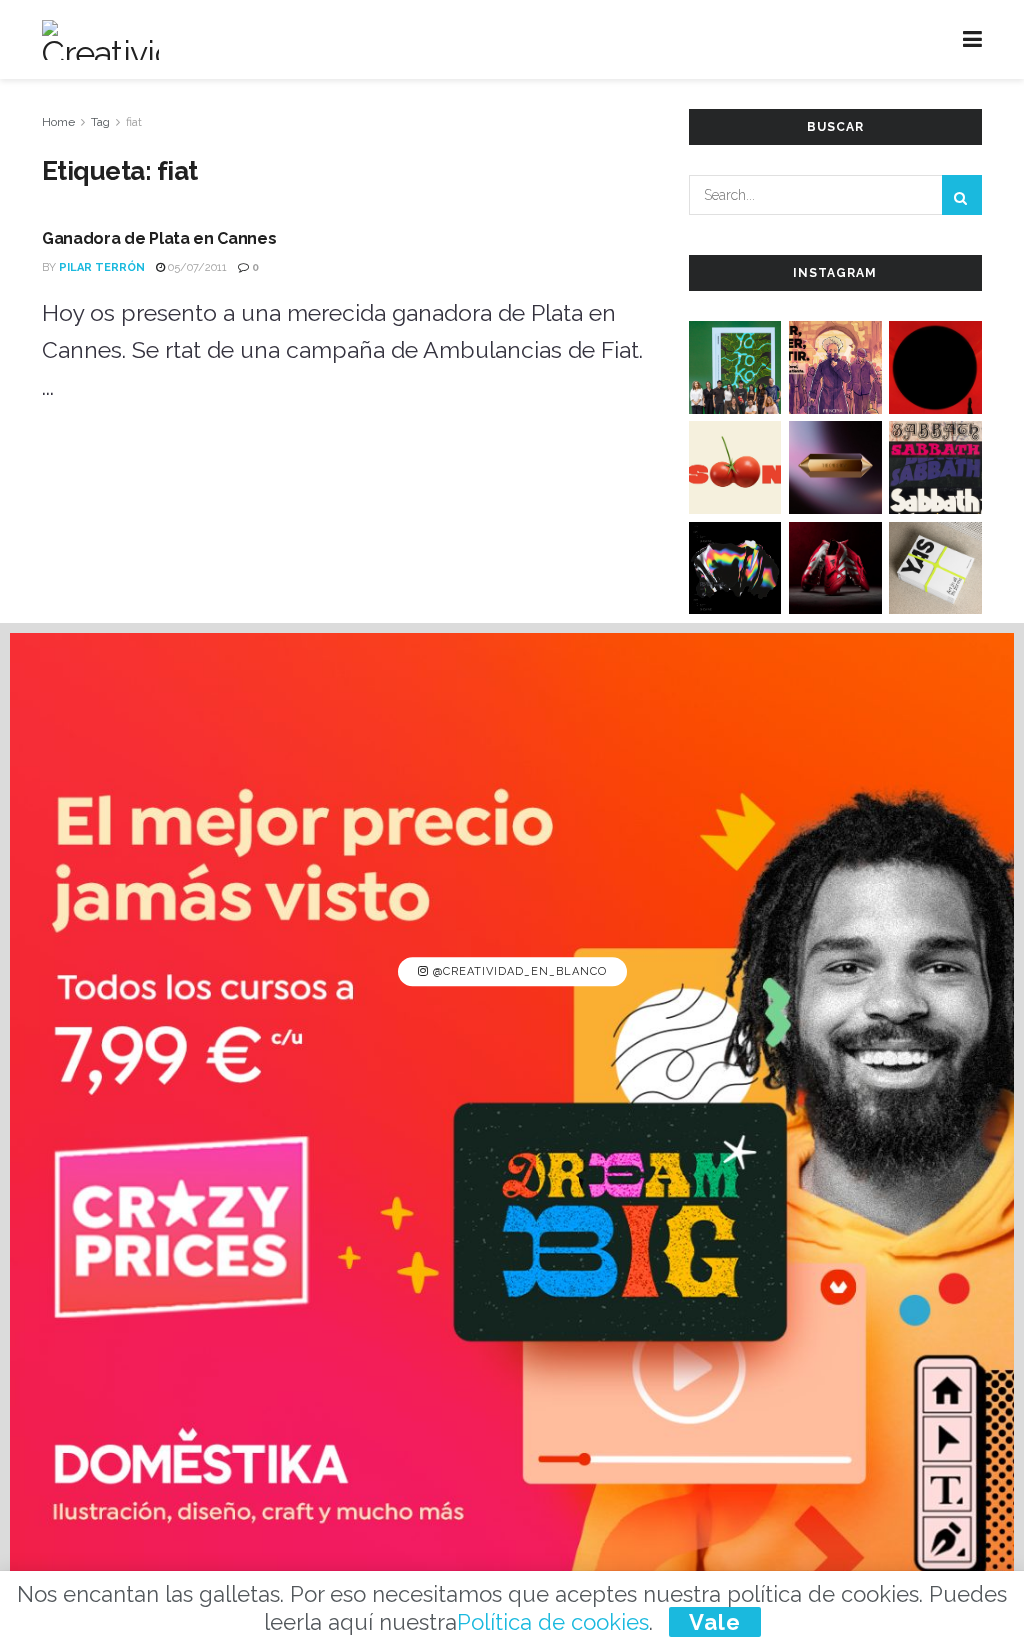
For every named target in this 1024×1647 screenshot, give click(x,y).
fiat (134, 122)
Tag (100, 122)
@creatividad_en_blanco (518, 971)
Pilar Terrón (102, 267)
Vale (715, 1622)
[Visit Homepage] (100, 40)
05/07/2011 (196, 267)
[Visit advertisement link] (512, 1135)
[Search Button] (962, 195)
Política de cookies (553, 1622)
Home (58, 122)
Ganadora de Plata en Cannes (159, 238)
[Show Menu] (972, 39)
